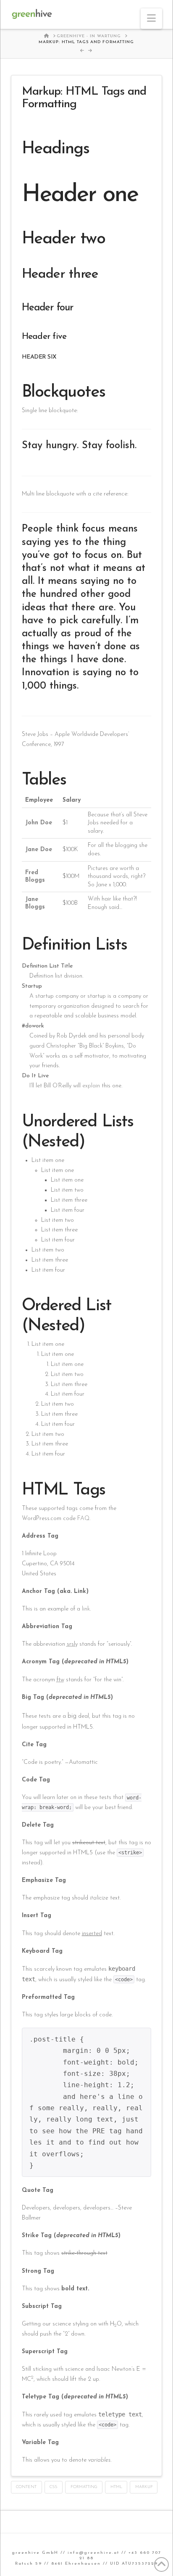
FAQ (83, 1519)
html (116, 2487)
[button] (151, 19)
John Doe (39, 823)
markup (144, 2487)
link (86, 1609)
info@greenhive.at (93, 2553)
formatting (84, 2487)
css (53, 2487)
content (26, 2487)
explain (91, 1086)
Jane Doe (39, 850)
